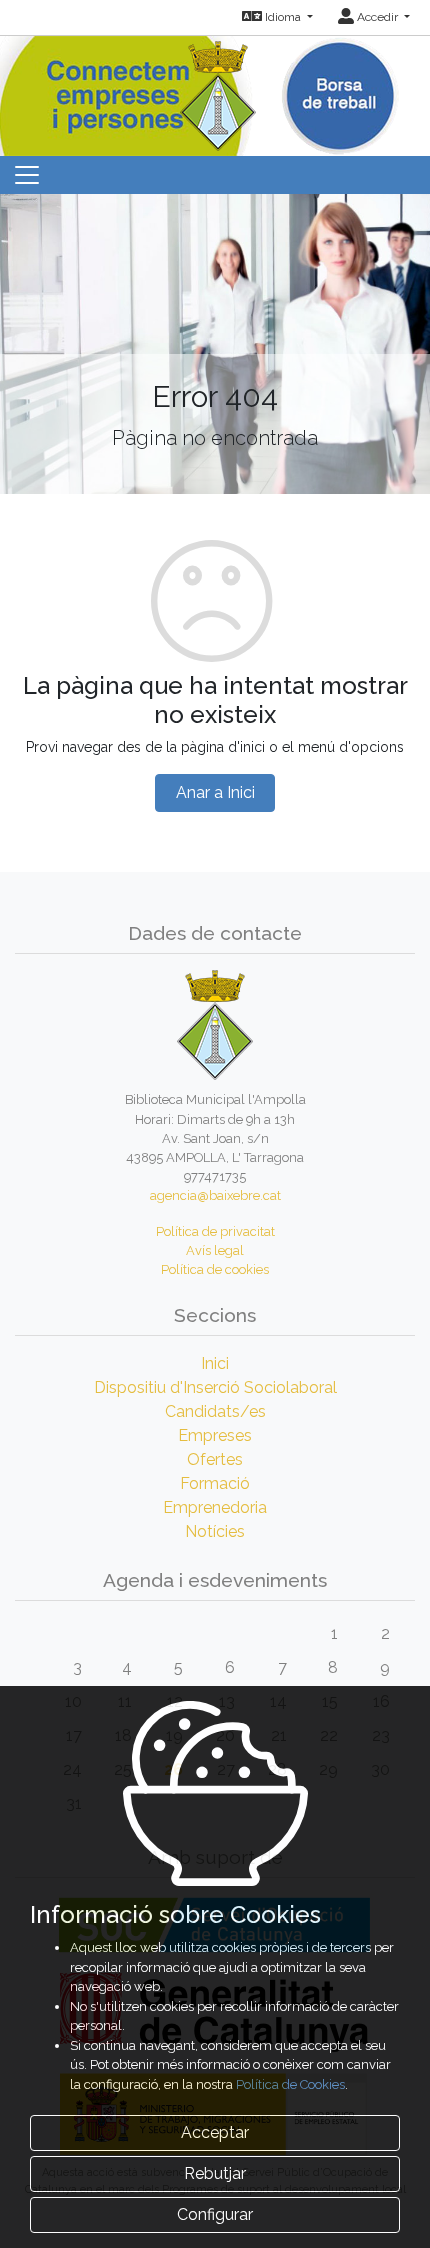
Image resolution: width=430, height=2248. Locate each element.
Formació (215, 1483)
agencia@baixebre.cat (215, 1195)
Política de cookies (215, 1269)
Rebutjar (215, 2173)
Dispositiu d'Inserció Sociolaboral (215, 1387)
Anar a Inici (215, 792)
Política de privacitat (215, 1231)
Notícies (215, 1531)
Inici (215, 1363)
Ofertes (215, 1459)
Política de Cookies (290, 2084)
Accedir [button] (377, 17)
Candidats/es (215, 1411)
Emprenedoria (215, 1507)
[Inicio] (215, 91)
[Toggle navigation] (27, 175)
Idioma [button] (283, 17)
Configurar (215, 2214)
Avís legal (215, 1250)
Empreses (215, 1435)
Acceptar (215, 2132)
